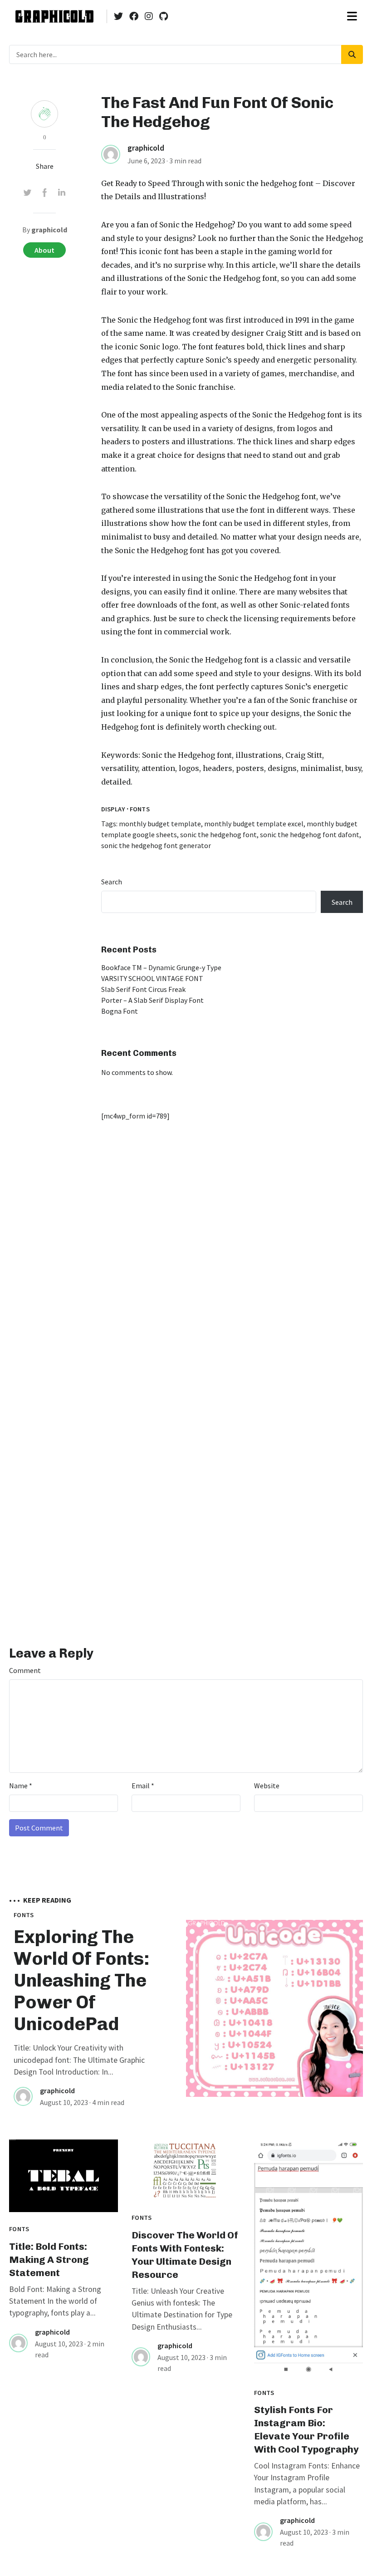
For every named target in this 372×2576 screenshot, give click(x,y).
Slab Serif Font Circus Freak (143, 989)
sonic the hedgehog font (269, 183)
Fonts (140, 809)
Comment (25, 1670)
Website (267, 1786)
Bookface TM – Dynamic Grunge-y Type (161, 967)
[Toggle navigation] (352, 16)
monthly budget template (160, 824)
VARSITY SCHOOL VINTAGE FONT (152, 978)
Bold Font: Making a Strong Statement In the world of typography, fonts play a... (55, 2301)
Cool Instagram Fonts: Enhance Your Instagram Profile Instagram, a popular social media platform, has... (307, 2484)
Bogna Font (120, 1011)
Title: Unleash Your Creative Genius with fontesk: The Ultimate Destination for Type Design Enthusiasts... (182, 2309)
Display (113, 809)
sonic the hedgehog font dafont (310, 834)
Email (143, 1786)
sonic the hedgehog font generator (156, 845)
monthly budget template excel (254, 824)
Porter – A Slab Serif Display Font (152, 1000)
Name (21, 1786)
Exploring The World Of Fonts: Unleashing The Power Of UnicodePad (81, 1980)
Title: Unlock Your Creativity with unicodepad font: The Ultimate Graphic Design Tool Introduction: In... (79, 2060)
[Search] (352, 54)
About (44, 250)
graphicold (146, 148)
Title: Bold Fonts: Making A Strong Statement (49, 2260)
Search (112, 882)
